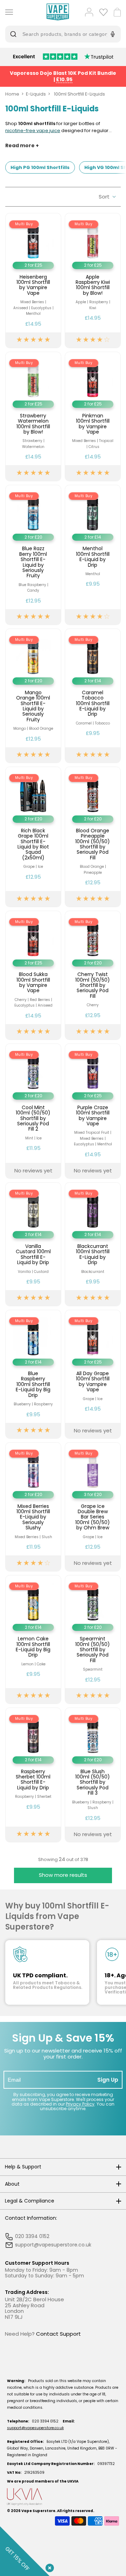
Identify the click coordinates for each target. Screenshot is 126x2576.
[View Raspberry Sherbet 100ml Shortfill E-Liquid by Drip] (33, 1775)
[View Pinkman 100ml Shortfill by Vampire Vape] (93, 417)
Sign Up (108, 2080)
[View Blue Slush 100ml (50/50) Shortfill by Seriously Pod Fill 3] (93, 1775)
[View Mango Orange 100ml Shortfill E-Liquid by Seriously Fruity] (33, 696)
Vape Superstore (38, 2511)
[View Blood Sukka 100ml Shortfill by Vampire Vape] (33, 975)
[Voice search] (112, 34)
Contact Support (58, 2334)
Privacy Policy (80, 2104)
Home (12, 94)
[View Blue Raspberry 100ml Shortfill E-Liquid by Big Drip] (33, 1374)
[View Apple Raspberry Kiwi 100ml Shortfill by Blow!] (93, 281)
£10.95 (64, 79)
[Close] (48, 2567)
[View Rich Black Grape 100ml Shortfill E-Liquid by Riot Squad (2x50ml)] (33, 837)
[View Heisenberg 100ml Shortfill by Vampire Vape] (33, 281)
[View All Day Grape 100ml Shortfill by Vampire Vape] (93, 1374)
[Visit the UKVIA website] (63, 2497)
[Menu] (8, 12)
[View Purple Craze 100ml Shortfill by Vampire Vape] (93, 1111)
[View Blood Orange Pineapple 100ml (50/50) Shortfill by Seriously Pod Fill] (93, 837)
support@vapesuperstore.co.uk (35, 2428)
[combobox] (58, 34)
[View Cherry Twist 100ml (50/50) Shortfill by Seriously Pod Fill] (93, 975)
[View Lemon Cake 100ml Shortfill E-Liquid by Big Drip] (33, 1640)
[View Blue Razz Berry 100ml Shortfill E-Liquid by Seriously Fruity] (33, 555)
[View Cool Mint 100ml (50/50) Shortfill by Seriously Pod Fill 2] (33, 1111)
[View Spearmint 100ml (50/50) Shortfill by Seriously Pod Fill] (93, 1640)
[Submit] (15, 34)
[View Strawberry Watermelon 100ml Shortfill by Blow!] (33, 417)
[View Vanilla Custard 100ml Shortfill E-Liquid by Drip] (33, 1244)
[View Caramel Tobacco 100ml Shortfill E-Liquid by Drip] (93, 696)
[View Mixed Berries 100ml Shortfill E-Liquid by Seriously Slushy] (33, 1507)
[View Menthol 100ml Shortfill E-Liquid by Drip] (93, 555)
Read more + (22, 146)
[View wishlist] (103, 12)
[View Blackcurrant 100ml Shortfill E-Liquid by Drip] (93, 1244)
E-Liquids (36, 94)
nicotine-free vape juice (33, 131)
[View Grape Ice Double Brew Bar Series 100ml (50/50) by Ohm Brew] (93, 1507)
